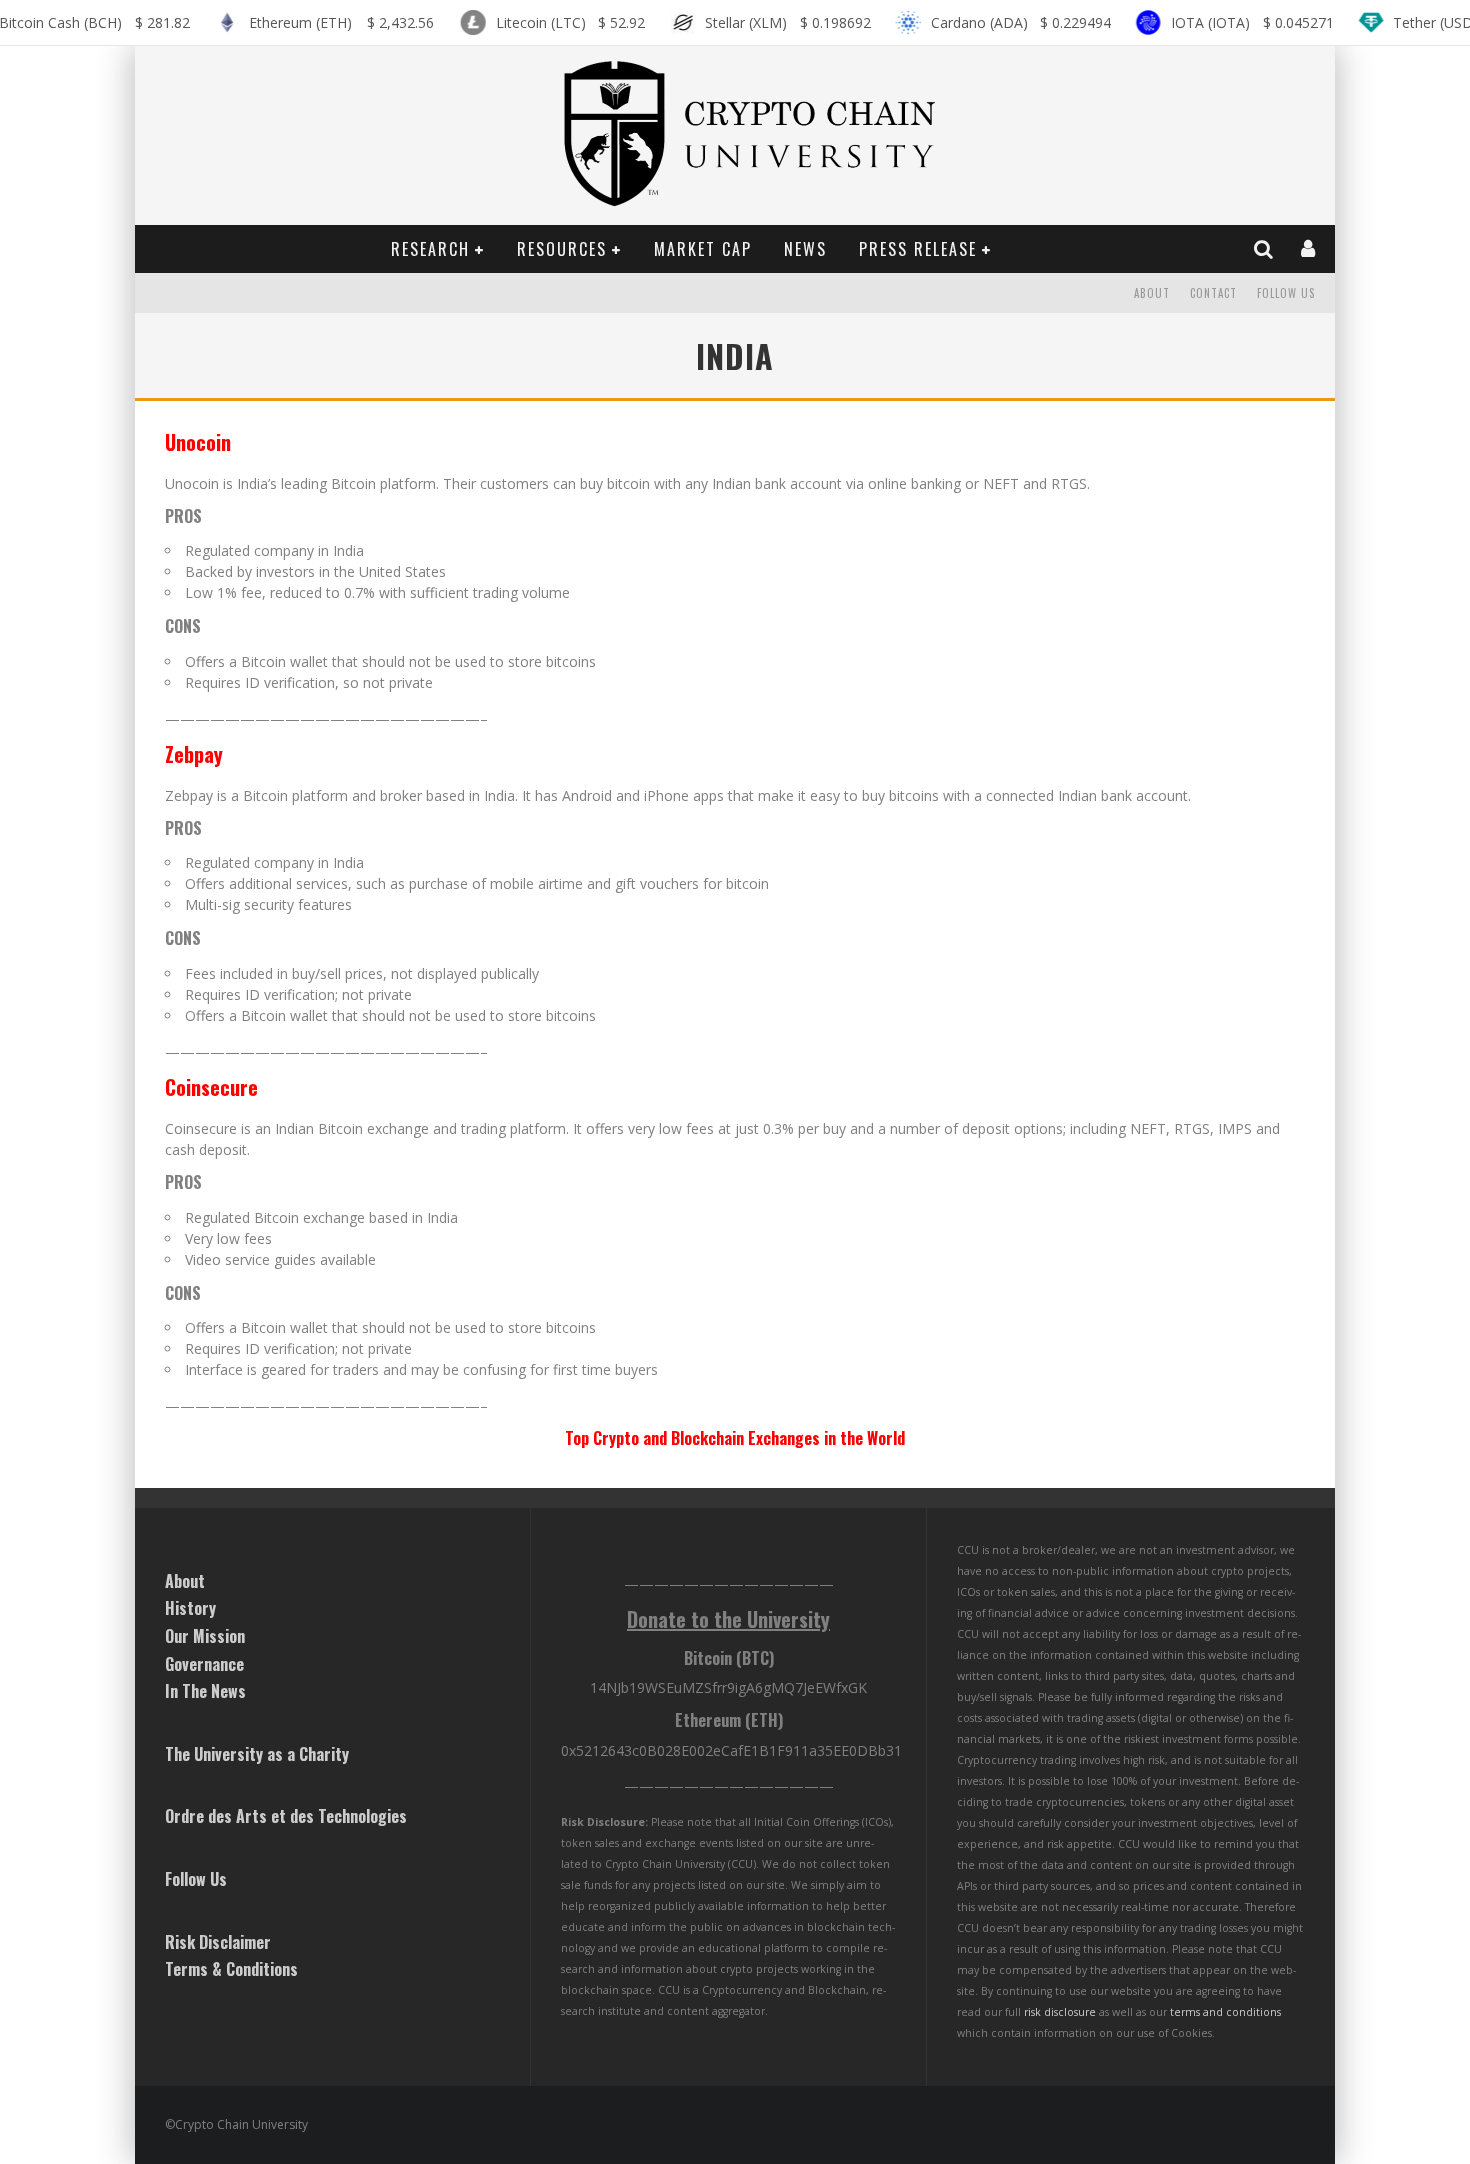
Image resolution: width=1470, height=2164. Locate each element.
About (1152, 293)
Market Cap (703, 249)
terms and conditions (1225, 2012)
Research (430, 249)
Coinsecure (211, 1087)
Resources (562, 249)
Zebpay (194, 754)
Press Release (918, 249)
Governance (204, 1664)
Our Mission (205, 1636)
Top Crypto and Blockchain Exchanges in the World (735, 1438)
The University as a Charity (257, 1754)
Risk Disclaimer (218, 1942)
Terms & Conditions (231, 1969)
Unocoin (198, 442)
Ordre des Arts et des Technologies (286, 1816)
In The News (205, 1691)
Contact (1213, 293)
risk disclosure (1060, 2012)
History (190, 1608)
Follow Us (1286, 293)
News (805, 249)
